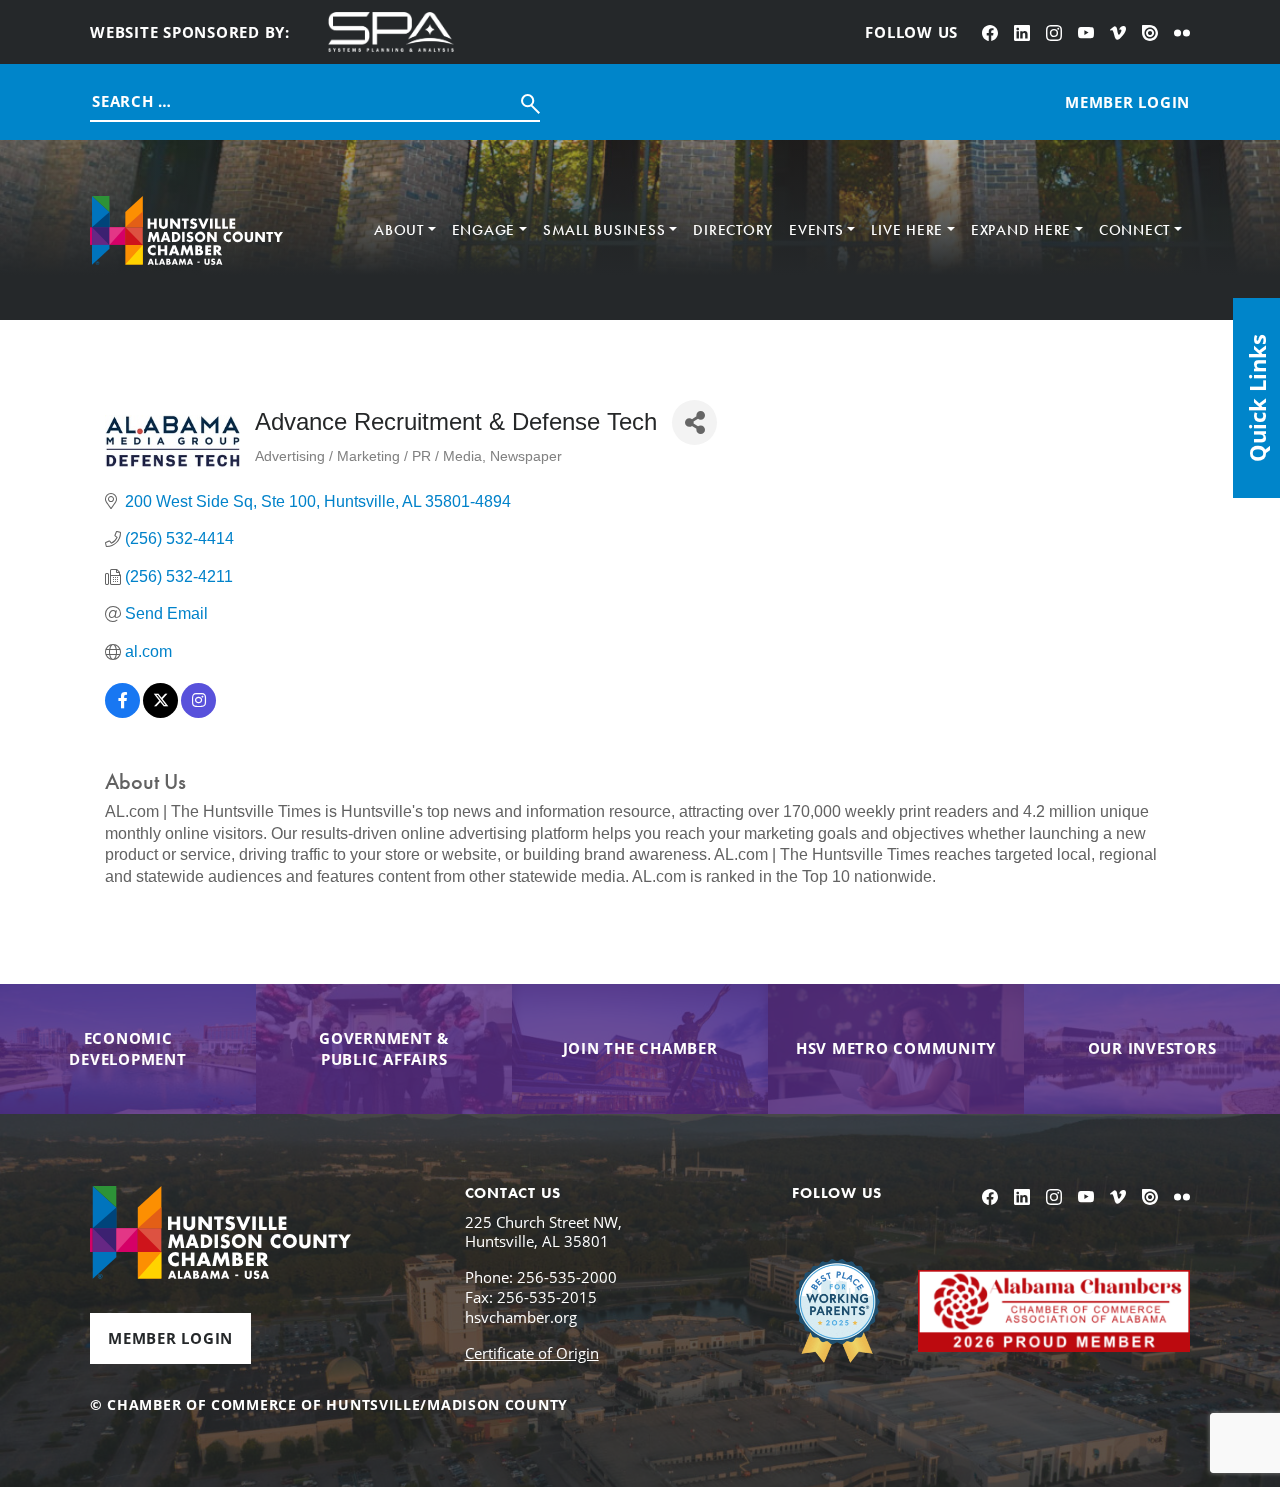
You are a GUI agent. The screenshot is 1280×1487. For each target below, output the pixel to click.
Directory (733, 230)
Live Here (907, 230)
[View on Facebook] (122, 712)
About (399, 230)
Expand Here (1021, 230)
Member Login (170, 1338)
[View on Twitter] (160, 712)
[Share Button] (694, 422)
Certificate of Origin (532, 1353)
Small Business (604, 230)
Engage (484, 230)
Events (816, 230)
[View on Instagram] (198, 712)
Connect (1134, 230)
